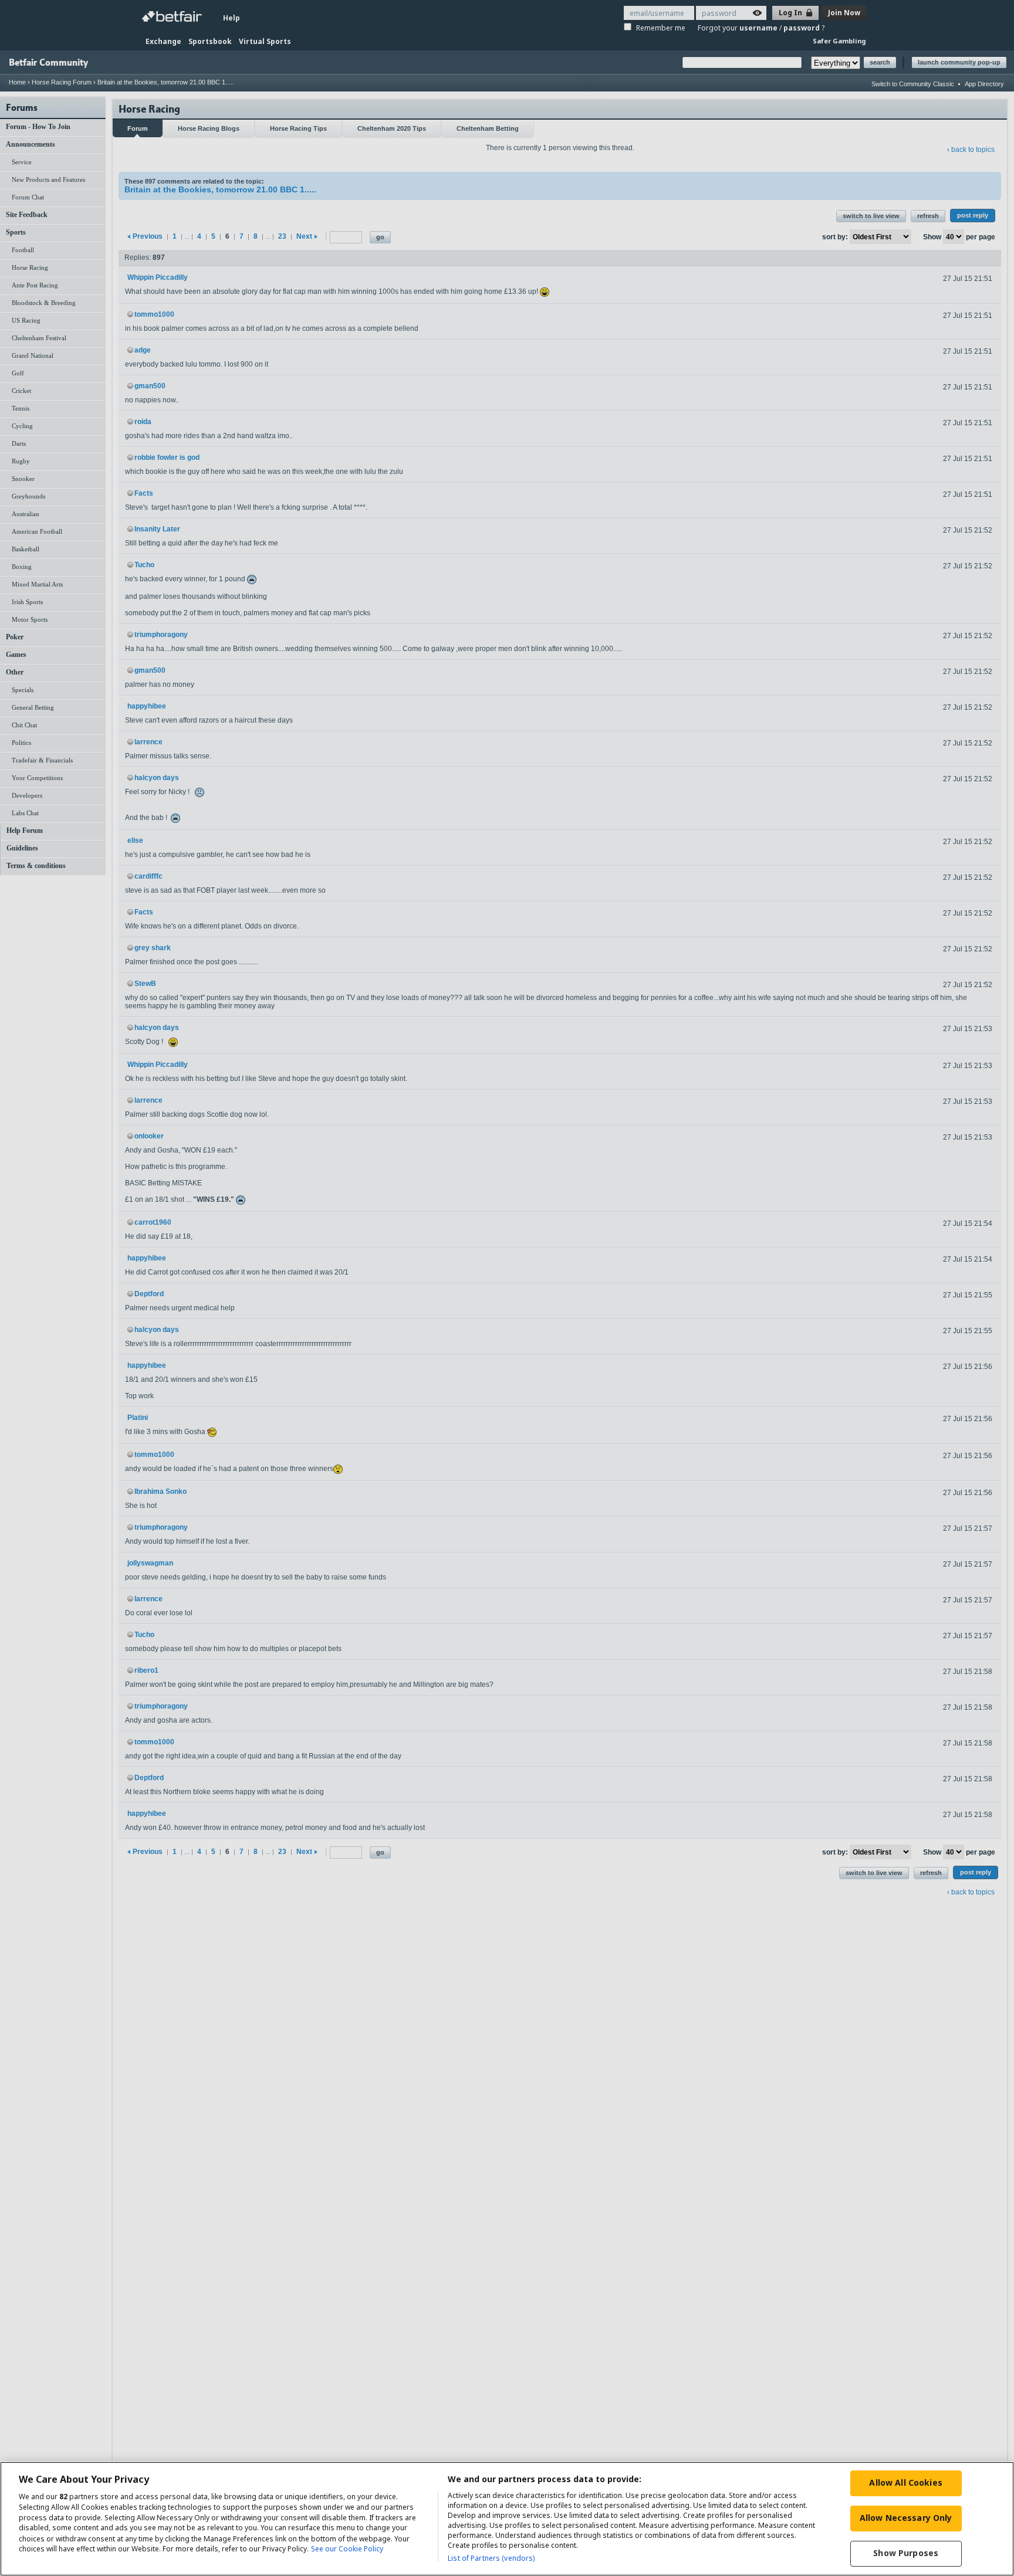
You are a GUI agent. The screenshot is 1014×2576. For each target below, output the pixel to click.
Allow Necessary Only (906, 2518)
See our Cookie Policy (347, 2549)
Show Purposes (906, 2553)
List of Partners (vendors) (491, 2558)
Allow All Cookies (905, 2482)
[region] (507, 2519)
